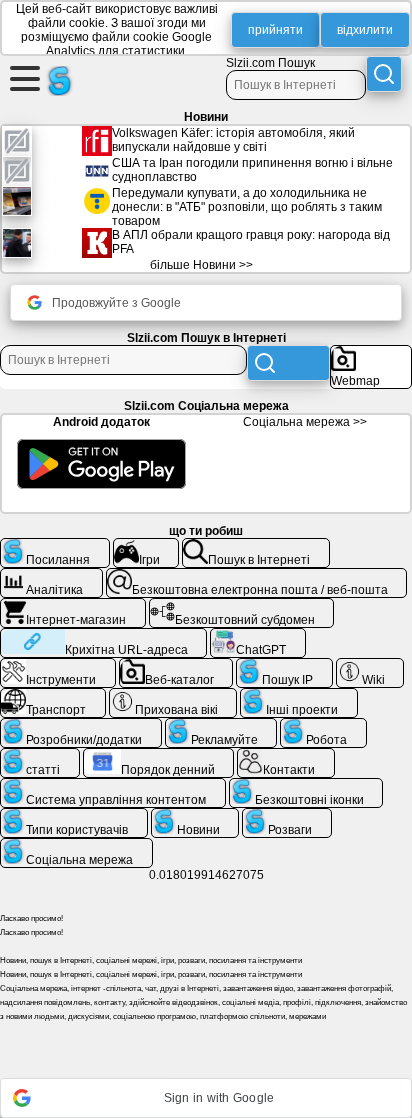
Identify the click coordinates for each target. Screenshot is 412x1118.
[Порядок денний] (159, 756)
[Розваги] (287, 816)
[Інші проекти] (299, 696)
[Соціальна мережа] (76, 846)
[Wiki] (370, 666)
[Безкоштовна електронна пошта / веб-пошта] (257, 576)
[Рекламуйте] (221, 726)
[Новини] (195, 816)
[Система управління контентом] (113, 786)
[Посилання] (55, 546)
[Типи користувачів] (74, 816)
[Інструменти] (58, 666)
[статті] (40, 756)
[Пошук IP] (284, 666)
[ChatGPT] (258, 636)
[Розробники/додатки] (81, 726)
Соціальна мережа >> (305, 422)
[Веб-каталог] (176, 666)
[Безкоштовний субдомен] (242, 606)
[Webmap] (371, 353)
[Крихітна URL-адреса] (103, 636)
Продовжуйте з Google (116, 303)
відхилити (365, 30)
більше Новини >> (201, 265)
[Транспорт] (53, 696)
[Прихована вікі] (173, 696)
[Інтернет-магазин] (73, 606)
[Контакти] (286, 756)
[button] (206, 1098)
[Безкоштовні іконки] (306, 786)
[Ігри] (146, 546)
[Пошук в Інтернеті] (256, 546)
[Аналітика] (51, 576)
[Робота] (323, 726)
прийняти (275, 30)
